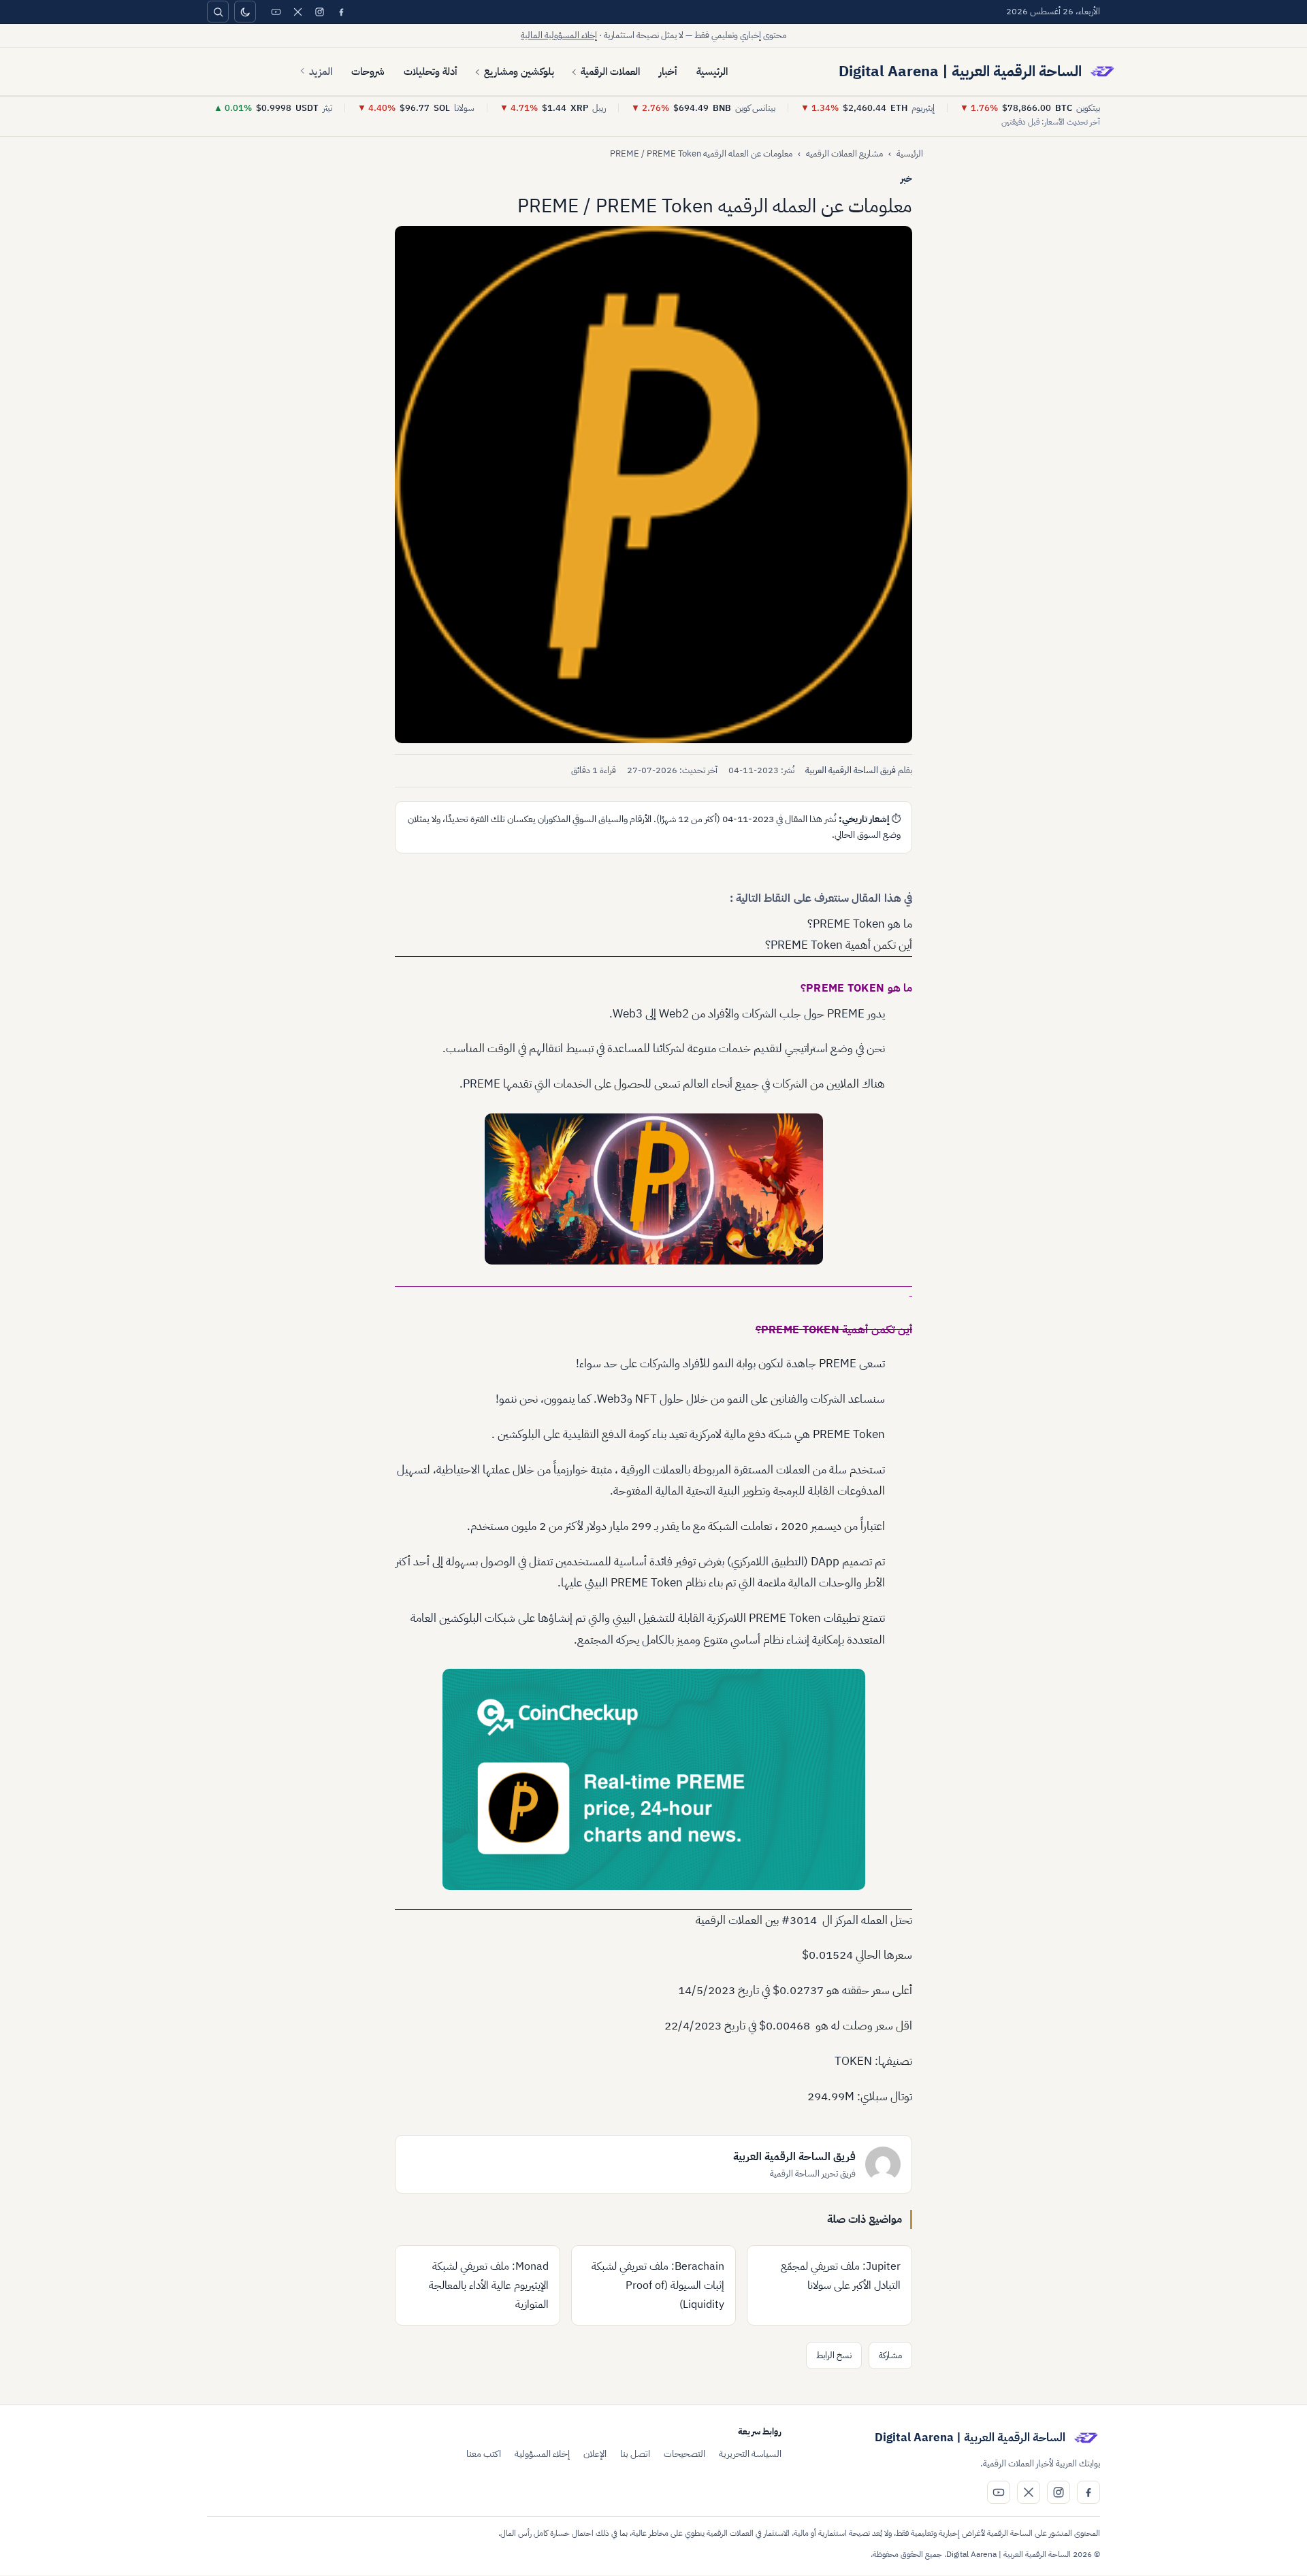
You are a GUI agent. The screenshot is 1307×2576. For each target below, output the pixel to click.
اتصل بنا (635, 2454)
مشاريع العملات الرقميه (844, 153)
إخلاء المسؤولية (542, 2454)
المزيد (321, 71)
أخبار (668, 71)
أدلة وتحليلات (431, 71)
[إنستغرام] (319, 12)
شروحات (368, 71)
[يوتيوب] (276, 12)
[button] (653, 485)
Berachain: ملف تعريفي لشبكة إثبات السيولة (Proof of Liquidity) (658, 2285)
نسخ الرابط (834, 2355)
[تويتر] (297, 12)
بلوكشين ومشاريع (519, 71)
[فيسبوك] (341, 12)
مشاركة (890, 2355)
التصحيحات (684, 2454)
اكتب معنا (484, 2454)
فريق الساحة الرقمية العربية (851, 770)
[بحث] (218, 12)
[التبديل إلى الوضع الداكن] (245, 12)
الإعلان (595, 2454)
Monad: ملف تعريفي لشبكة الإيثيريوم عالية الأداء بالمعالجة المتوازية (489, 2285)
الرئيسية (712, 71)
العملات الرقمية (610, 71)
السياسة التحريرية (750, 2454)
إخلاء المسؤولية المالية (559, 35)
